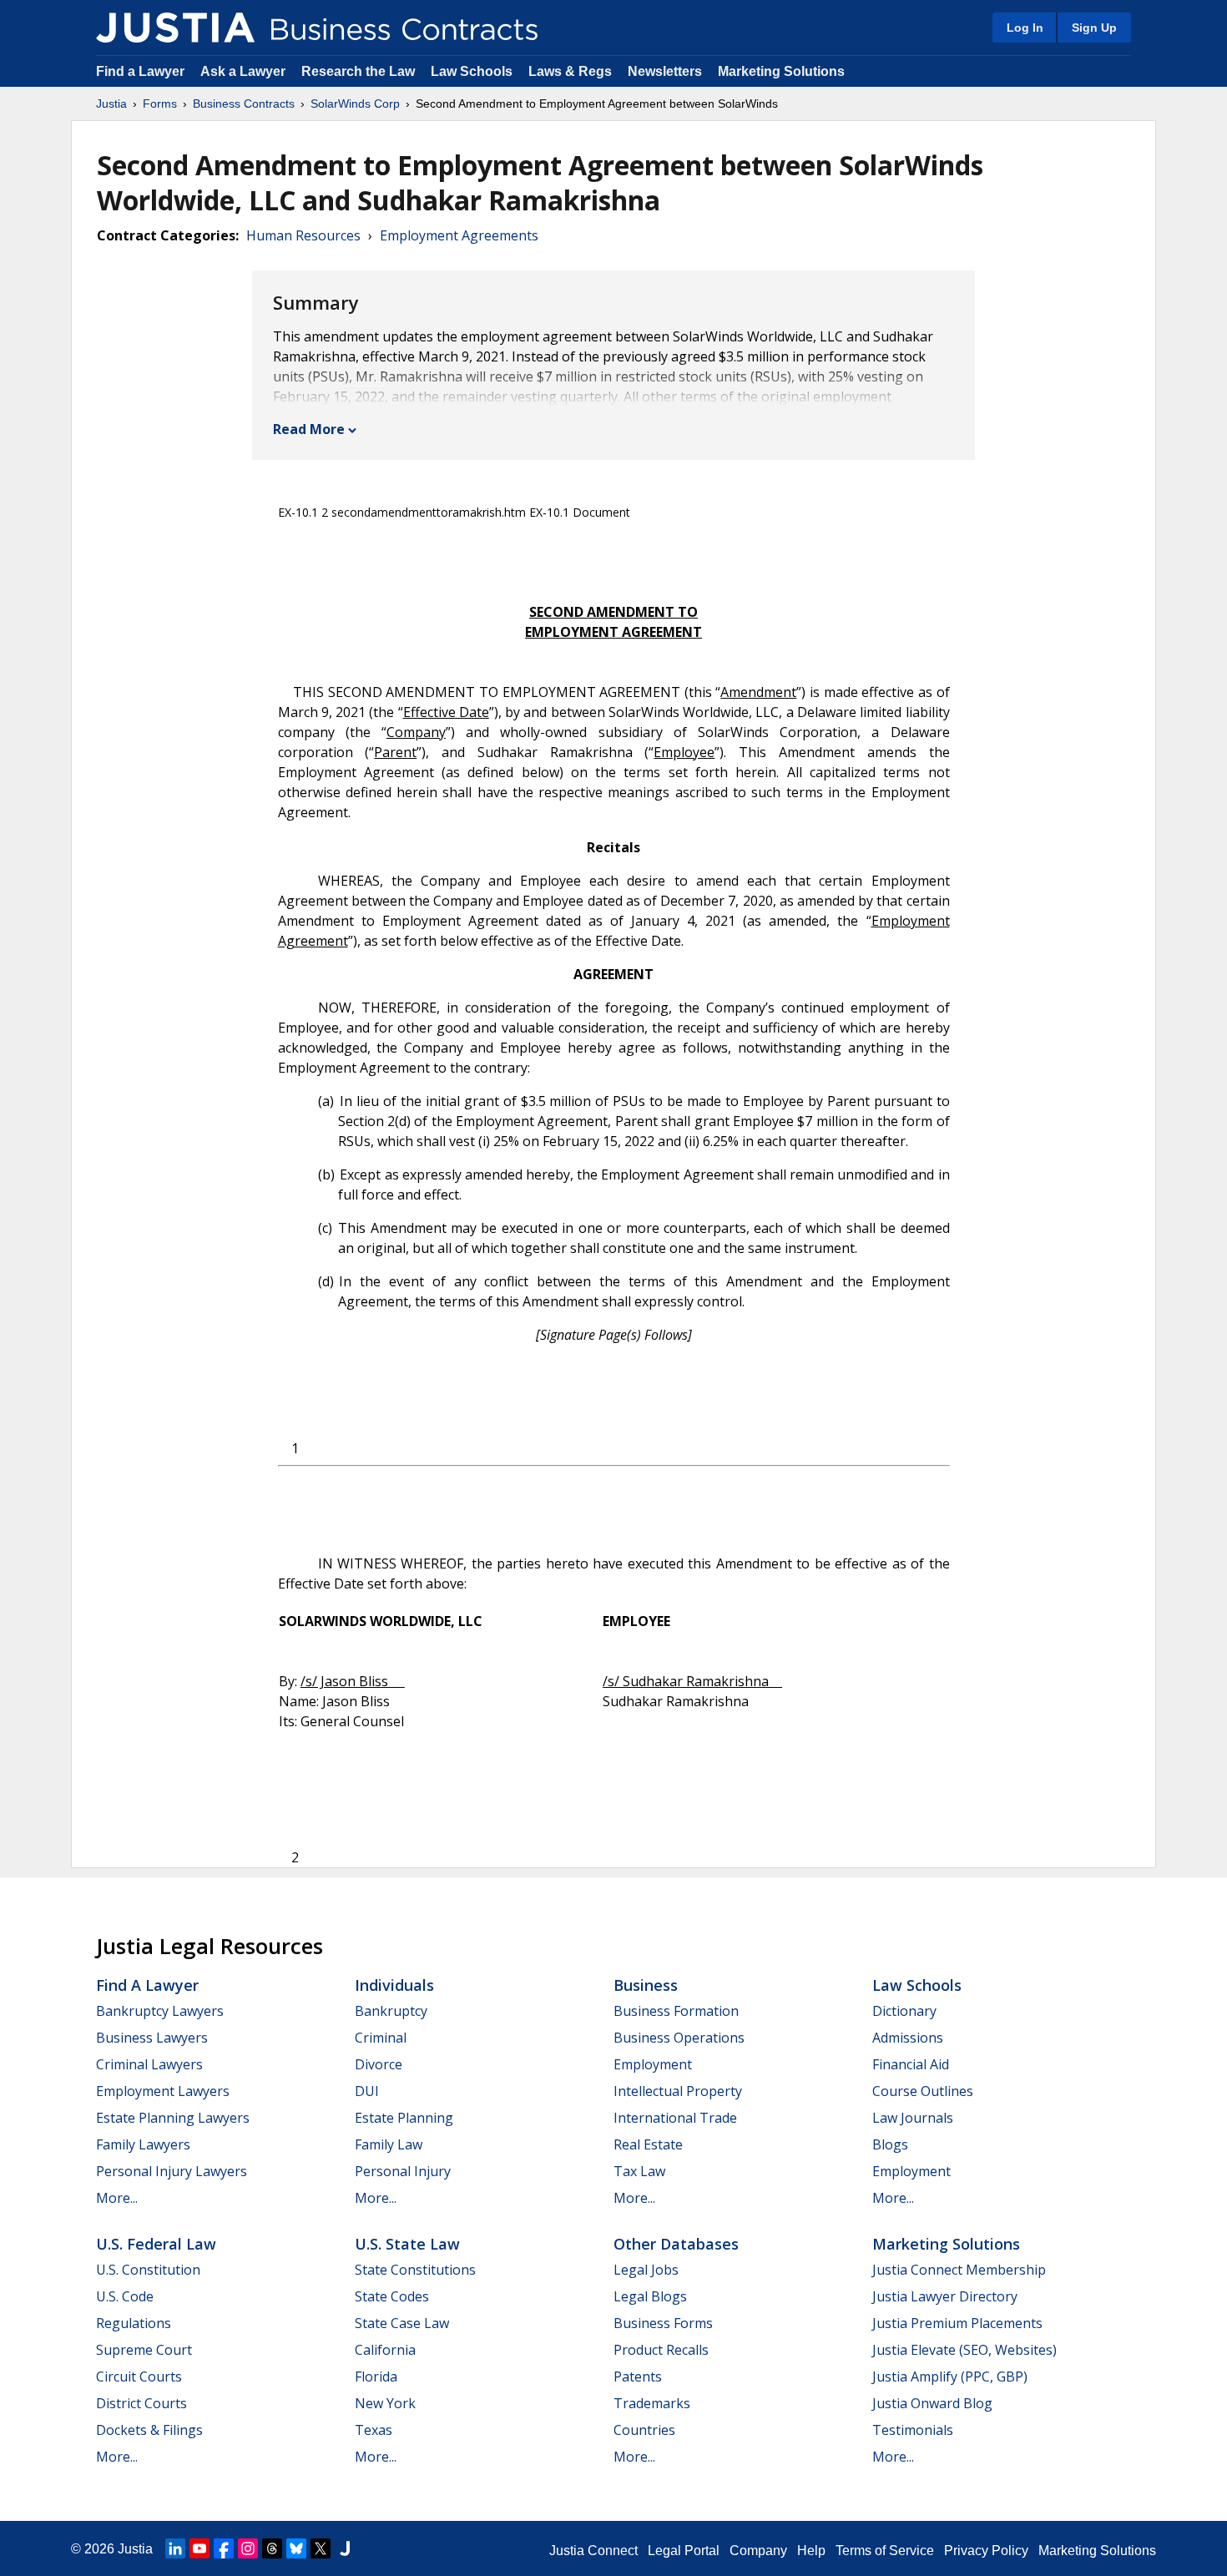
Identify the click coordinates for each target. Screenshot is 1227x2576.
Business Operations (679, 2038)
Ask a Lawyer (245, 71)
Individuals (394, 1985)
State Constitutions (415, 2270)
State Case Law (402, 2323)
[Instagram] (248, 2548)
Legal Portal (684, 2551)
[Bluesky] (296, 2548)
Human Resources (303, 235)
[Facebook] (224, 2548)
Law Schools (472, 71)
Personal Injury (403, 2171)
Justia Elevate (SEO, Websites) (964, 2350)
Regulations (134, 2323)
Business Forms (663, 2323)
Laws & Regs (570, 71)
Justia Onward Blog (932, 2403)
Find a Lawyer (140, 71)
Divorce (379, 2064)
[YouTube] (199, 2548)
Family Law (389, 2144)
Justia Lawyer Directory (945, 2296)
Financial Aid (911, 2064)
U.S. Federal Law (156, 2244)
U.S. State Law (407, 2244)
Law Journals (913, 2118)
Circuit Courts (139, 2376)
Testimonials (913, 2430)
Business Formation (676, 2011)
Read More (309, 429)
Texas (374, 2430)
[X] (321, 2548)
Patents (638, 2376)
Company (758, 2551)
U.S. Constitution (148, 2270)
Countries (644, 2430)
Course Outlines (923, 2091)
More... (117, 2198)
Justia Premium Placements (957, 2323)
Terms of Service (885, 2551)
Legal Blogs (650, 2296)
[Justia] (175, 28)
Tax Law (639, 2171)
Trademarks (652, 2403)
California (385, 2350)
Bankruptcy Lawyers (160, 2011)
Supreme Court (144, 2350)
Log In (1025, 28)
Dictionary (904, 2011)
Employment (653, 2064)
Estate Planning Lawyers (173, 2118)
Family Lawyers (143, 2144)
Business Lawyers (152, 2038)
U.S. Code (125, 2296)
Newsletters (665, 71)
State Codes (392, 2296)
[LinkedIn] (175, 2548)
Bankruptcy (391, 2011)
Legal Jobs (646, 2270)
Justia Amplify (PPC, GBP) (950, 2376)
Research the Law (358, 71)
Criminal (381, 2038)
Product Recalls (661, 2350)
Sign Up (1094, 28)
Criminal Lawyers (149, 2064)
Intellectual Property (678, 2091)
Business (646, 1985)
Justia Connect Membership (959, 2270)
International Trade (675, 2118)
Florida (376, 2376)
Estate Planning (404, 2118)
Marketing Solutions (781, 71)
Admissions (908, 2038)
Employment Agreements (459, 235)
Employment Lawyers (163, 2091)
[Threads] (272, 2548)
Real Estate (648, 2144)
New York (385, 2403)
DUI (367, 2091)
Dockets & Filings (149, 2430)
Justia (111, 104)
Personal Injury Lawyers (172, 2171)
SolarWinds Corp (355, 104)
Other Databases (676, 2244)
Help (811, 2551)
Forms (160, 104)
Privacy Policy (986, 2551)
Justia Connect (593, 2551)
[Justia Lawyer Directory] (345, 2548)
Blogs (890, 2144)
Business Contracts (244, 104)
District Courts (141, 2403)
